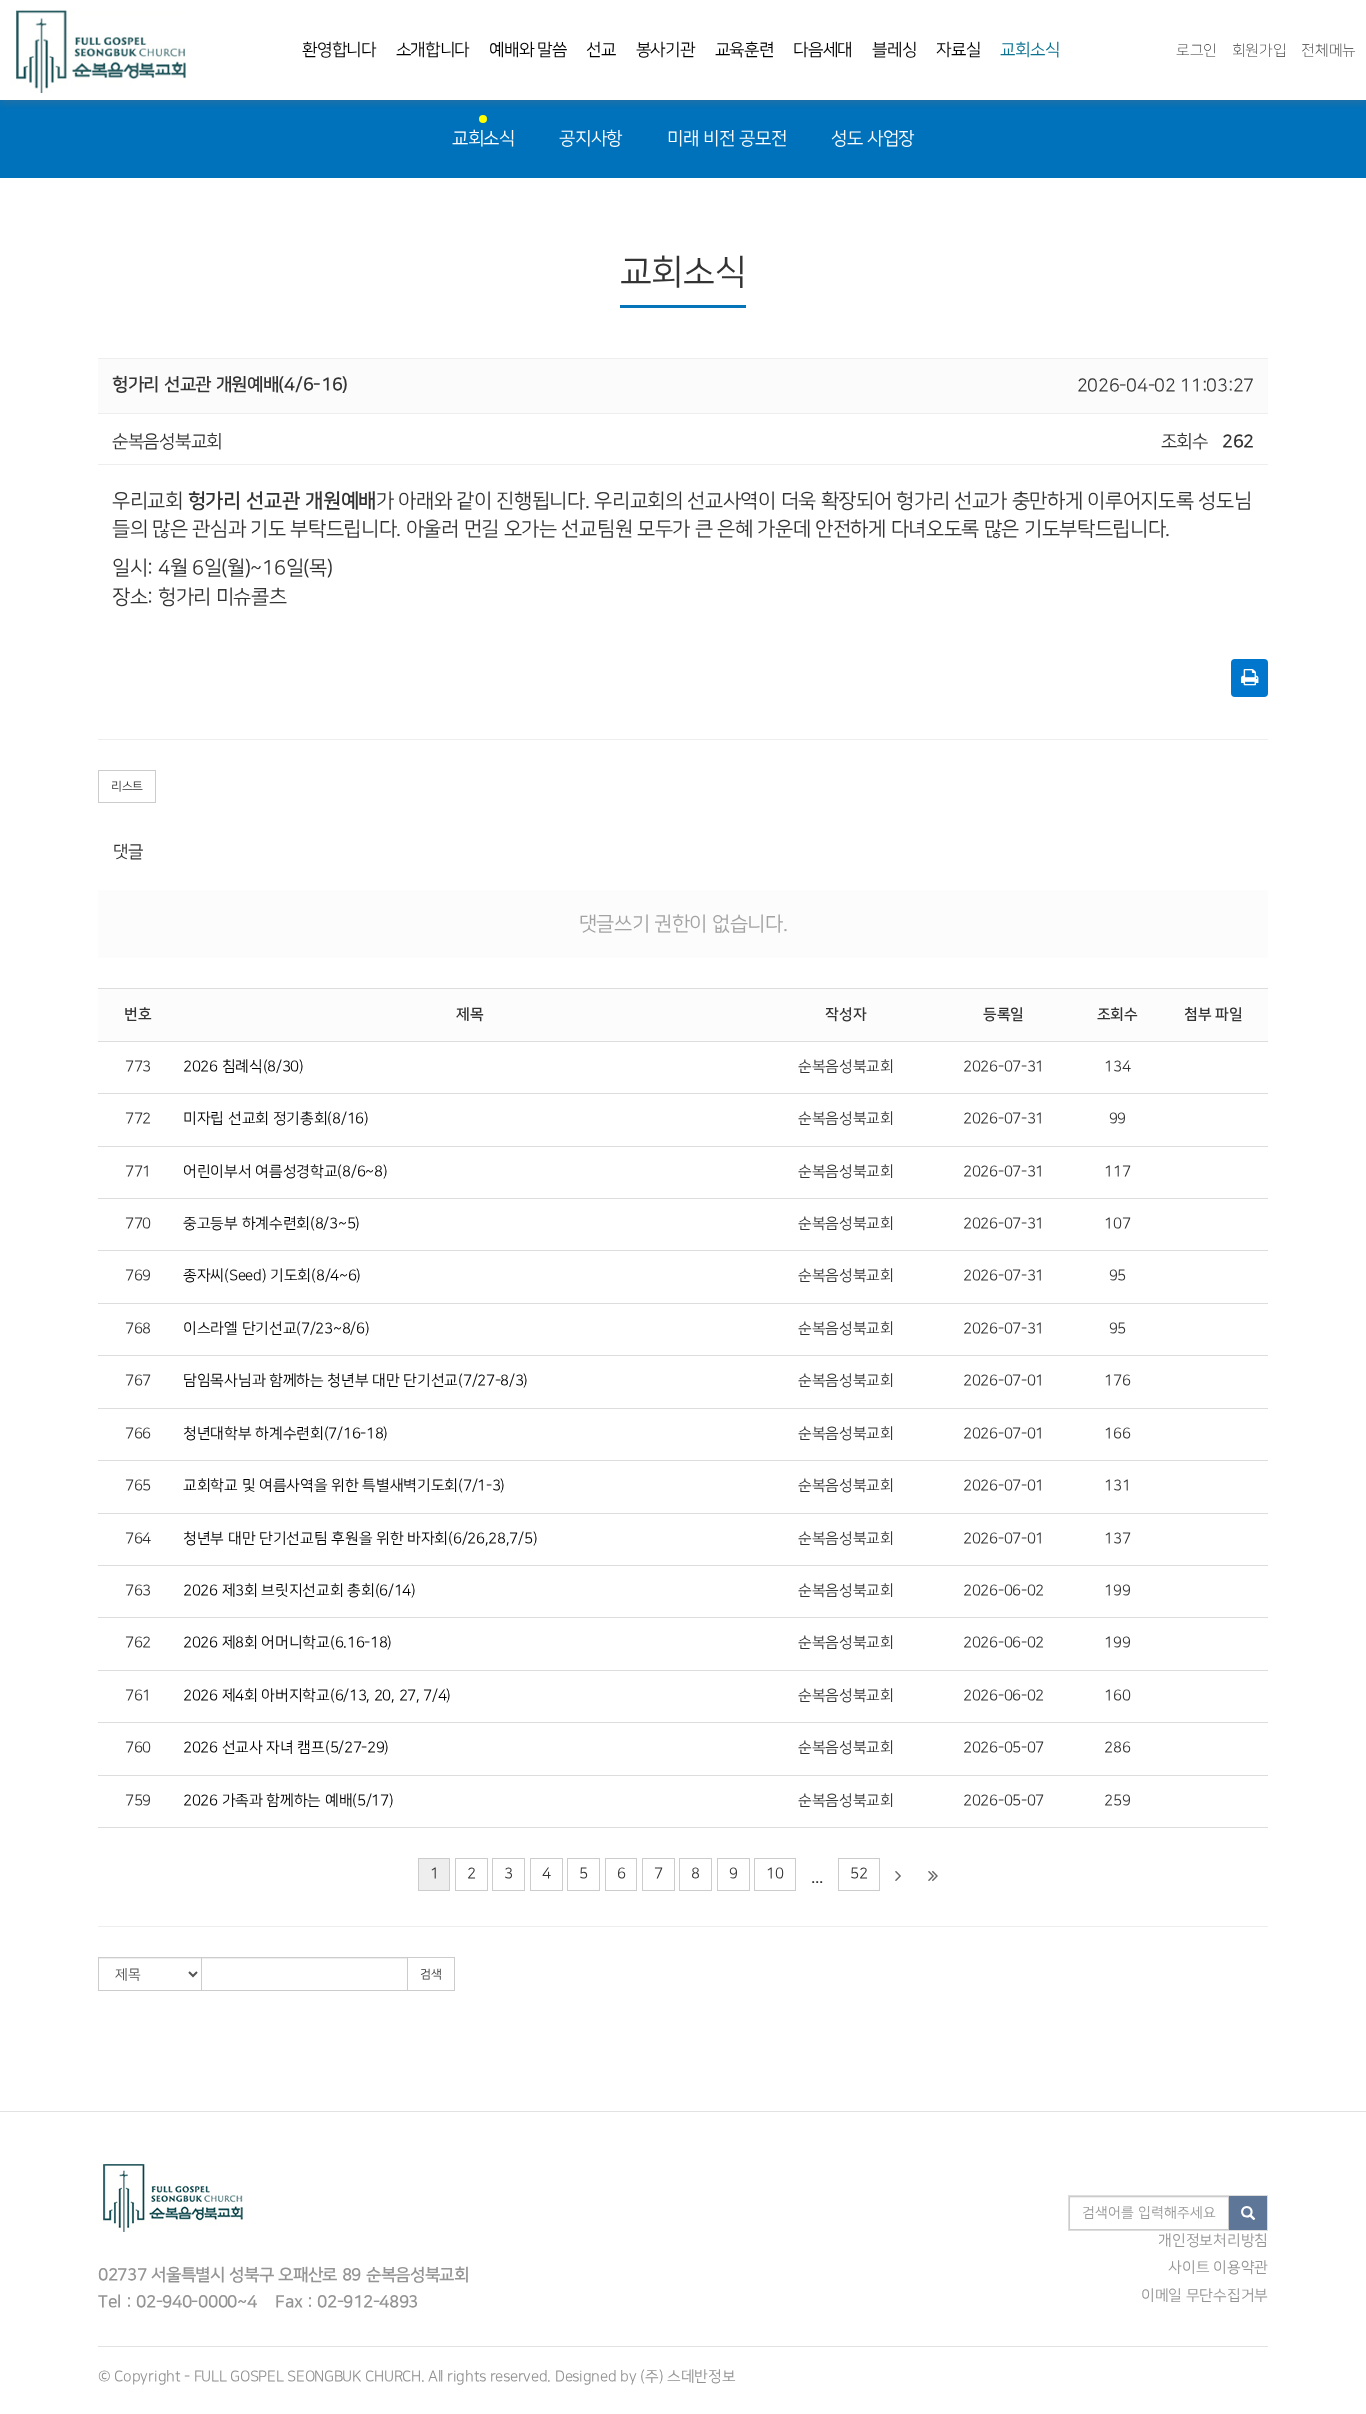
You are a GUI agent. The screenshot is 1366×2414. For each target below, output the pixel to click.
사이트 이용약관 (1218, 2268)
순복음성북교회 (846, 1067)
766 (138, 1434)
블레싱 (894, 50)
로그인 (1196, 50)
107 (1117, 1224)
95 (1117, 1276)
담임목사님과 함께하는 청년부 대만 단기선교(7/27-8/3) (355, 1381)
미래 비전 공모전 (726, 138)
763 (138, 1591)
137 (1117, 1539)
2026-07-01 (1003, 1381)
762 (138, 1643)
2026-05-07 (1003, 1748)
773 (138, 1067)
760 (138, 1748)
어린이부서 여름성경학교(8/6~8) (285, 1172)
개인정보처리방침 (1213, 2241)
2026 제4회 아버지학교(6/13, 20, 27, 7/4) (317, 1696)
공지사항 (590, 138)
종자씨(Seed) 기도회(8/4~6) (272, 1276)
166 (1117, 1434)
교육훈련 (744, 50)
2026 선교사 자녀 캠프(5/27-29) (286, 1748)
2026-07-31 (1003, 1067)
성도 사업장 (872, 138)
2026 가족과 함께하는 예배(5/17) (288, 1801)
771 (138, 1172)
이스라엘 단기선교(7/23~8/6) (276, 1329)
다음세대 (822, 50)
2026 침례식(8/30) (243, 1067)
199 (1117, 1591)
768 (138, 1329)
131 (1117, 1486)
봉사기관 (665, 50)
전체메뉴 (1328, 50)
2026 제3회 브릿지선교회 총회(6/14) (299, 1591)
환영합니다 (339, 50)
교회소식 (1029, 50)
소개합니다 (433, 50)
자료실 (958, 50)
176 (1117, 1381)
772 (138, 1119)
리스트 (127, 786)
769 (138, 1276)
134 (1117, 1067)
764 (138, 1539)
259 (1117, 1801)
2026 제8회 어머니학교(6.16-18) (287, 1643)
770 (138, 1224)
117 (1117, 1172)
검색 (431, 1974)
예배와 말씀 (527, 50)
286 (1117, 1748)
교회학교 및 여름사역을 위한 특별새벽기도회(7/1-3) (344, 1486)
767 (138, 1381)
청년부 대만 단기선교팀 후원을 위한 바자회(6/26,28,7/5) (360, 1539)
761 (138, 1696)
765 (138, 1486)
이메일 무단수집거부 (1204, 2296)
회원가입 (1259, 50)
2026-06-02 (1003, 1591)
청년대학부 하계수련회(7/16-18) (285, 1434)
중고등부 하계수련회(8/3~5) (271, 1224)
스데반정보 (701, 2377)
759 (138, 1801)
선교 (600, 50)
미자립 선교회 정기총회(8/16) (276, 1119)
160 (1117, 1696)
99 (1117, 1119)
